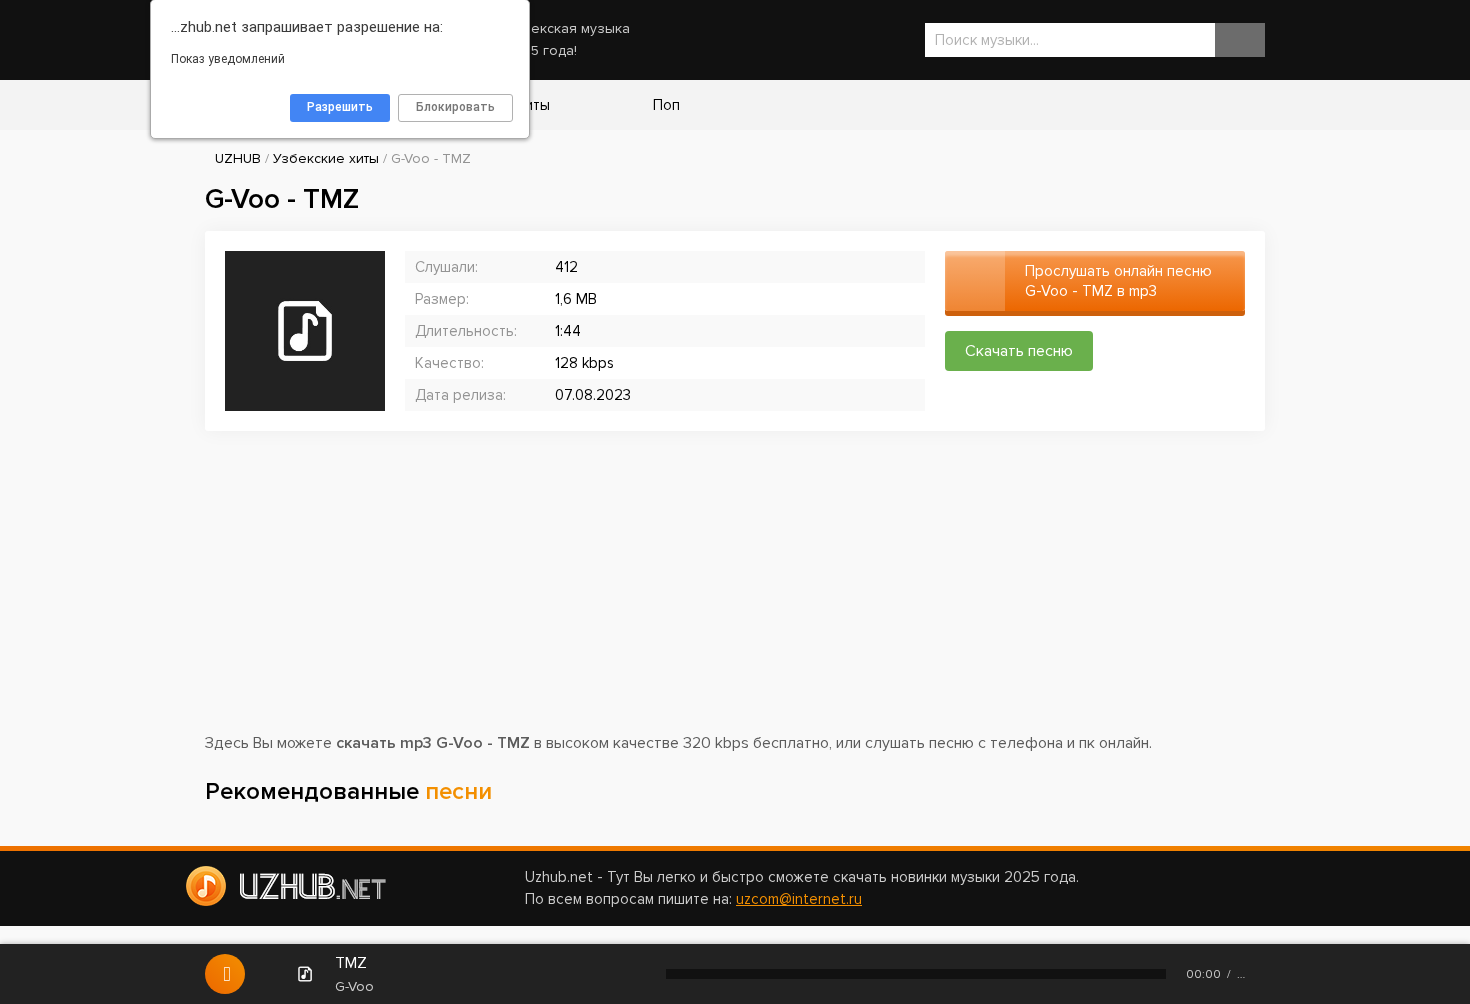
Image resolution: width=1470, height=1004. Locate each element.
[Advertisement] (735, 591)
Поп (664, 105)
